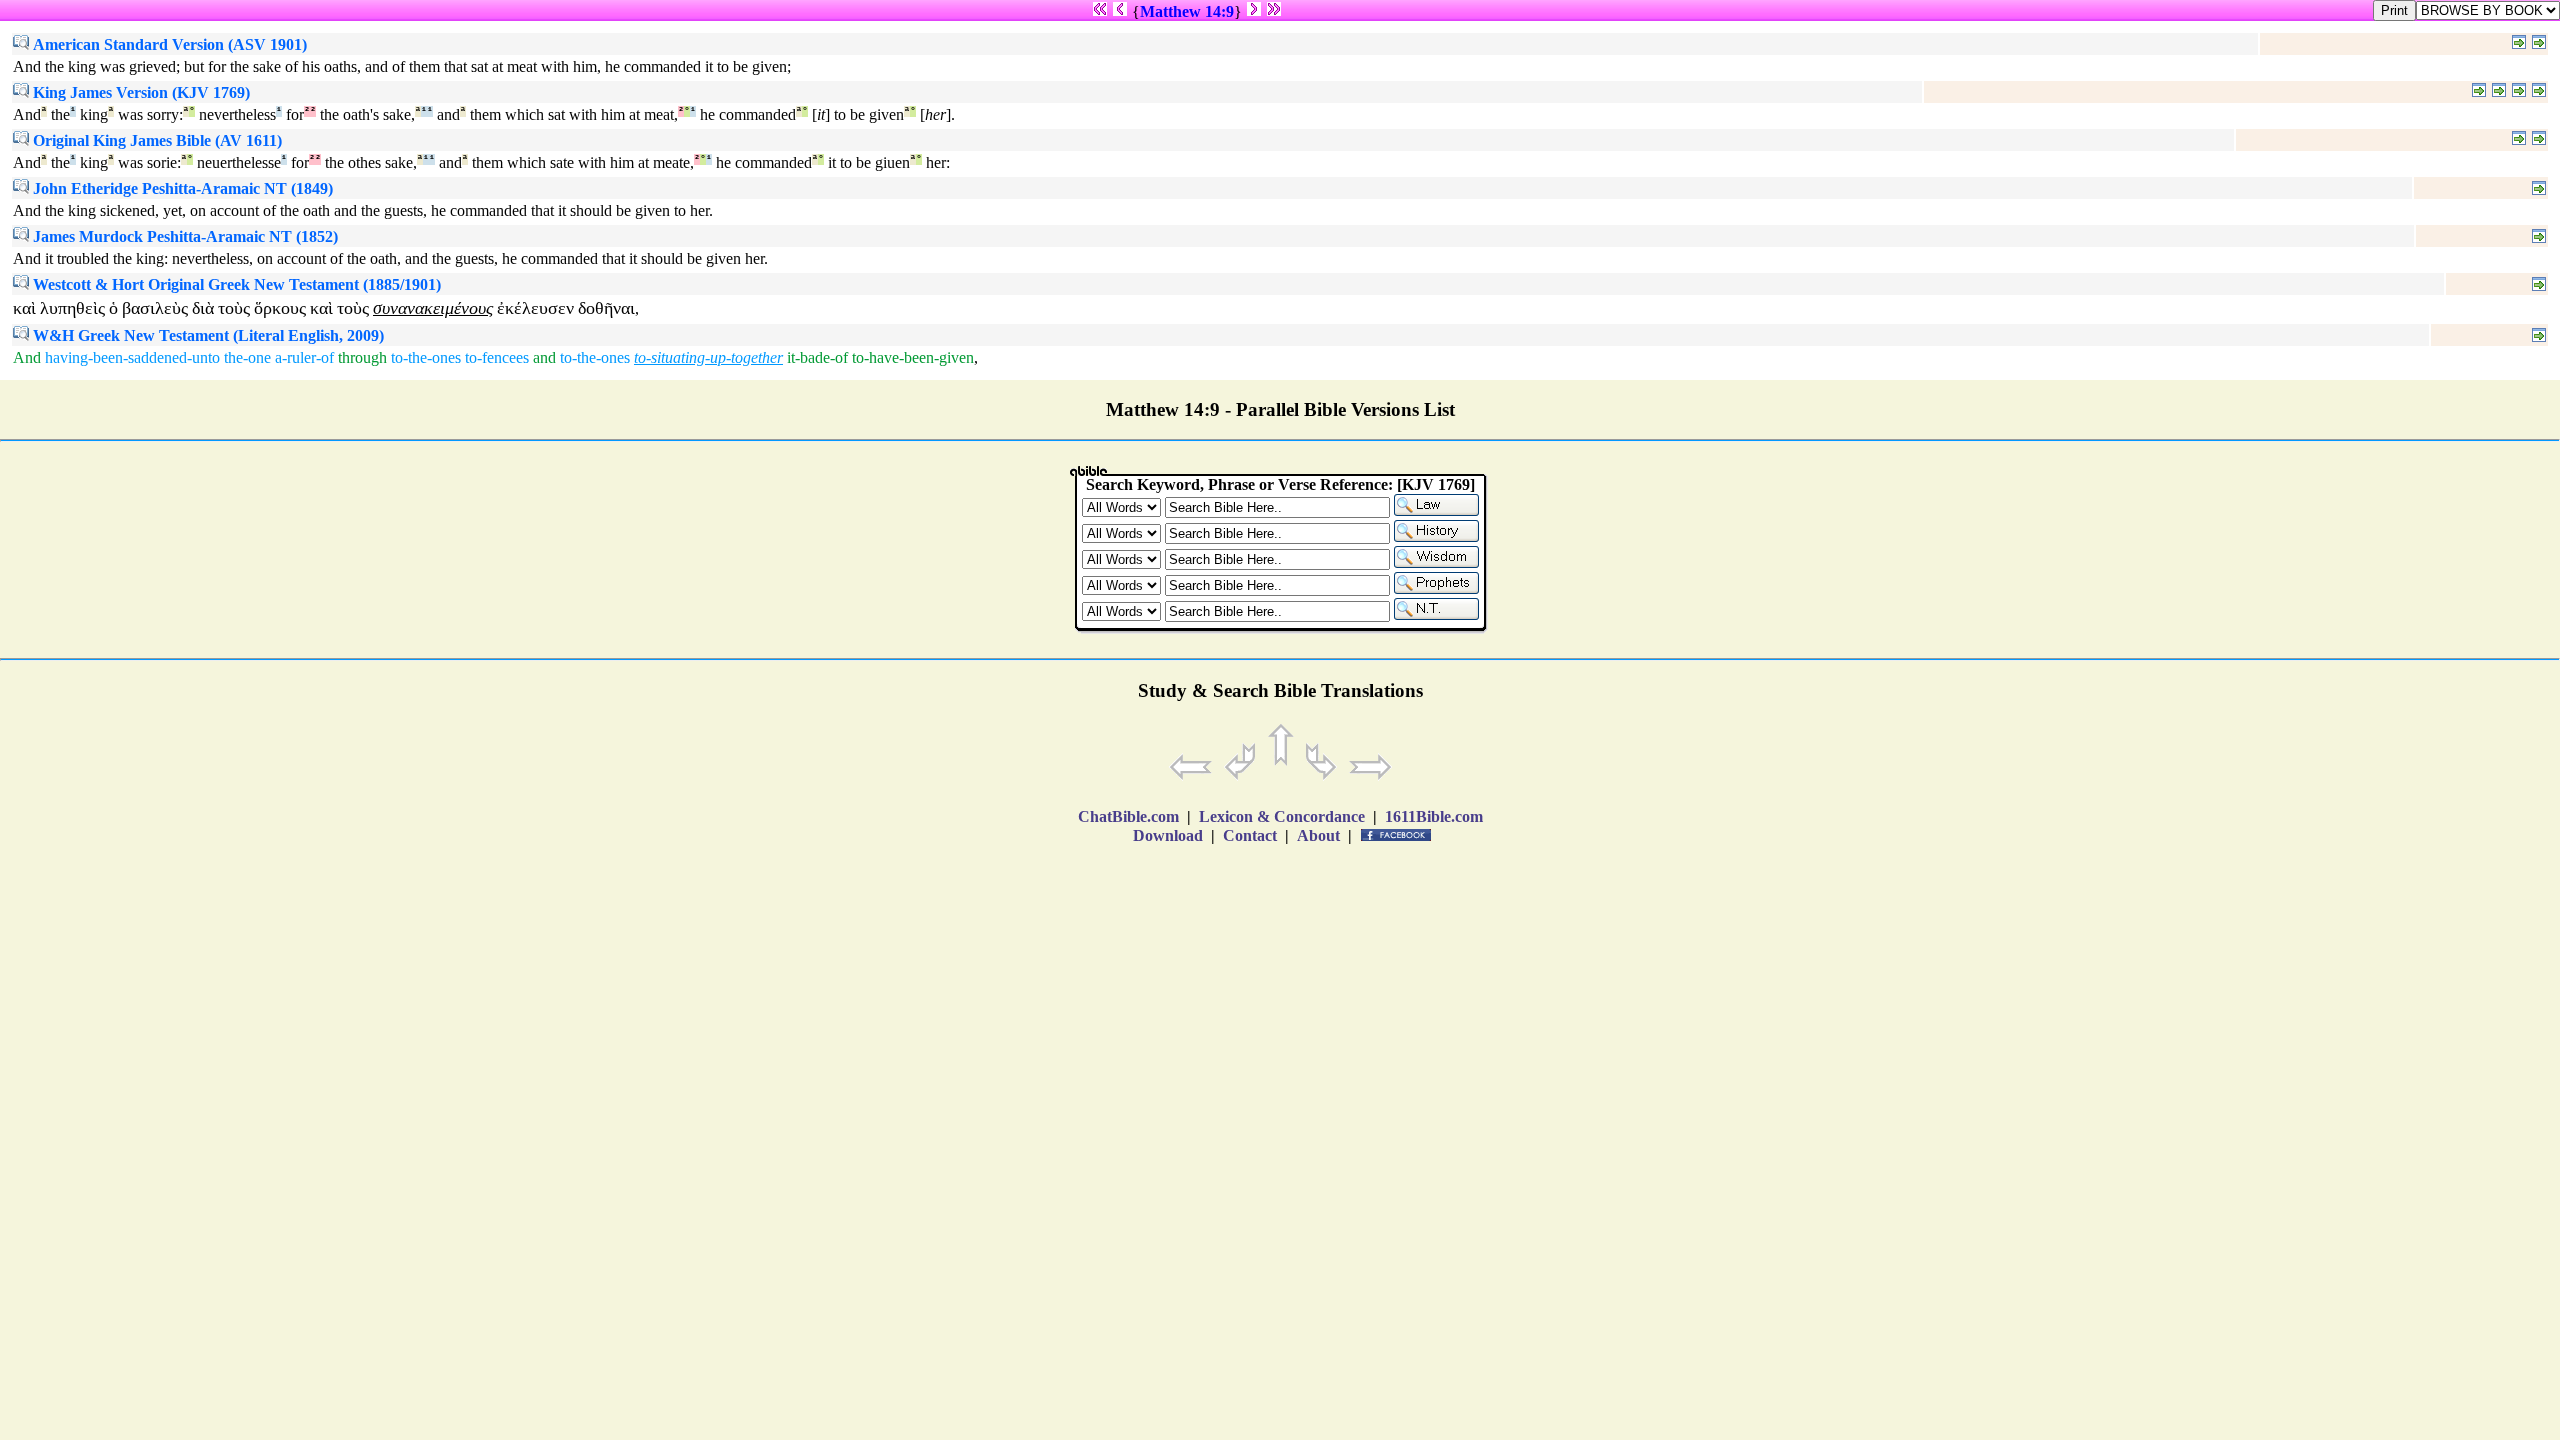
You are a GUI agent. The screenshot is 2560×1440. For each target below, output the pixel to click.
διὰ (203, 308)
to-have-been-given (913, 357)
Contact (1250, 835)
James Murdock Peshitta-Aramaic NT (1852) (183, 236)
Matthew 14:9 (1187, 11)
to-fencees (497, 357)
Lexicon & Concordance (1282, 816)
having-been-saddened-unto (132, 357)
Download (1168, 835)
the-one (247, 357)
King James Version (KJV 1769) (139, 92)
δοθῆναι (606, 308)
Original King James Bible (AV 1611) (155, 140)
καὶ (24, 308)
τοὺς (234, 308)
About (1318, 835)
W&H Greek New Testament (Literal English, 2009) (206, 335)
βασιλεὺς (155, 308)
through (362, 357)
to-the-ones (426, 357)
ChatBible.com (1128, 816)
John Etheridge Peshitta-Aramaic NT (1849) (181, 188)
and (544, 357)
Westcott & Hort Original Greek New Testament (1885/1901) (235, 284)
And (27, 357)
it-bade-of (817, 357)
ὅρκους (280, 308)
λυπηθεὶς (72, 308)
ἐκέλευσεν (535, 308)
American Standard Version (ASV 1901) (168, 44)
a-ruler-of (304, 357)
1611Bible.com (1434, 816)
